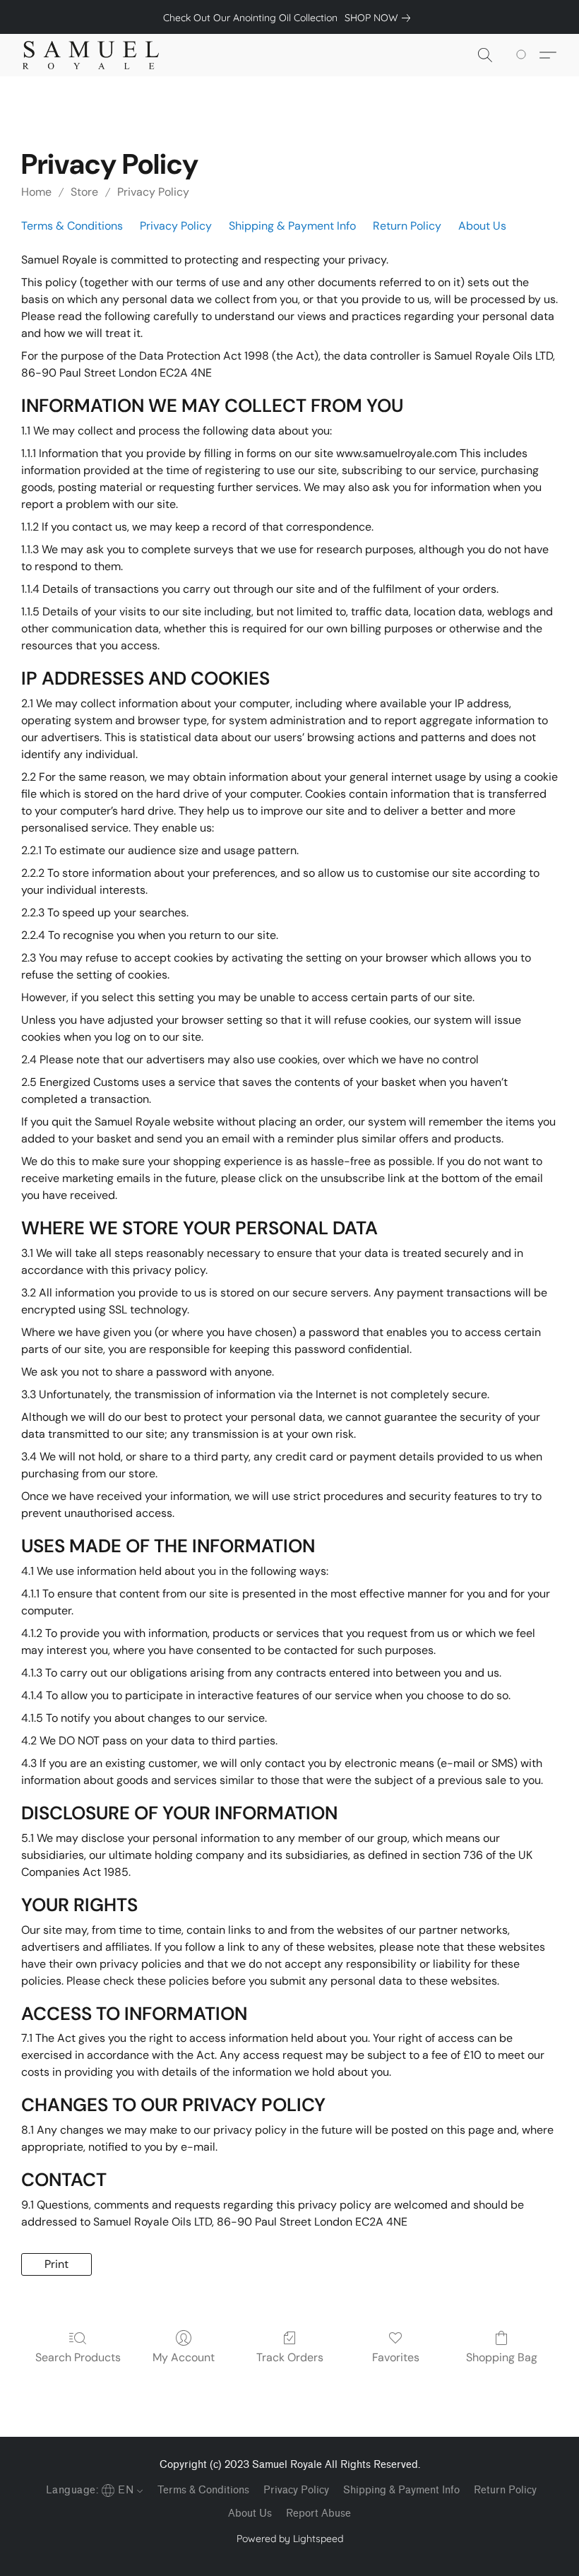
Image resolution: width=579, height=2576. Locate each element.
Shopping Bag (502, 2357)
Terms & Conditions (72, 226)
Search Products (78, 2357)
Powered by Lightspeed (290, 2539)
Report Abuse (318, 2513)
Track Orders (290, 2357)
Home (36, 192)
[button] (91, 55)
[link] (380, 18)
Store (84, 192)
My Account (184, 2357)
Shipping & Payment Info (292, 226)
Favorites (396, 2357)
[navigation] (93, 2489)
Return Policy (407, 226)
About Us (482, 226)
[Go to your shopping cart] (524, 55)
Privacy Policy (153, 192)
